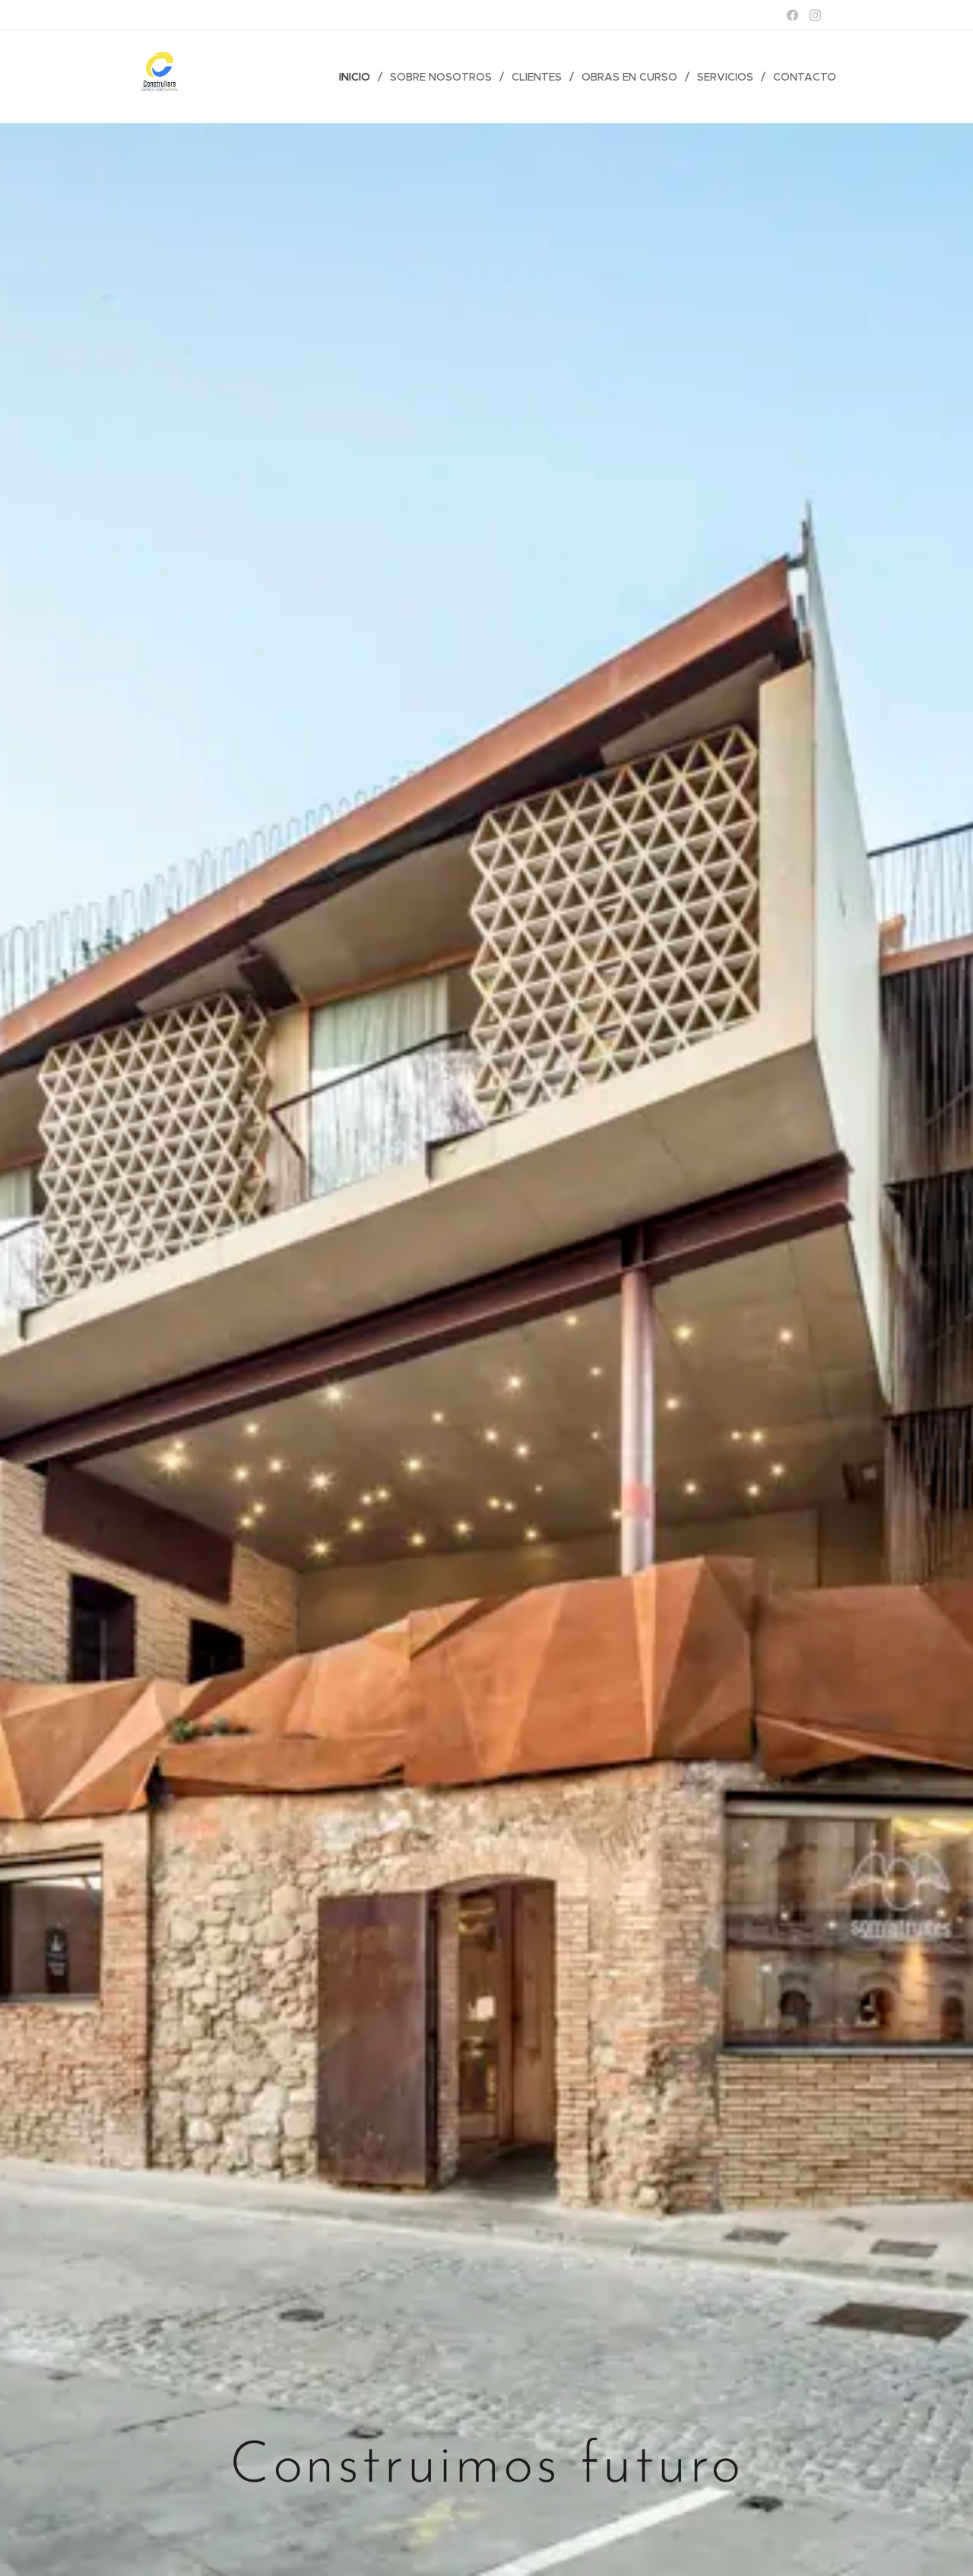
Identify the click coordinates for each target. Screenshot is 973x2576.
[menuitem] (359, 77)
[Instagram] (815, 15)
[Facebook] (792, 15)
